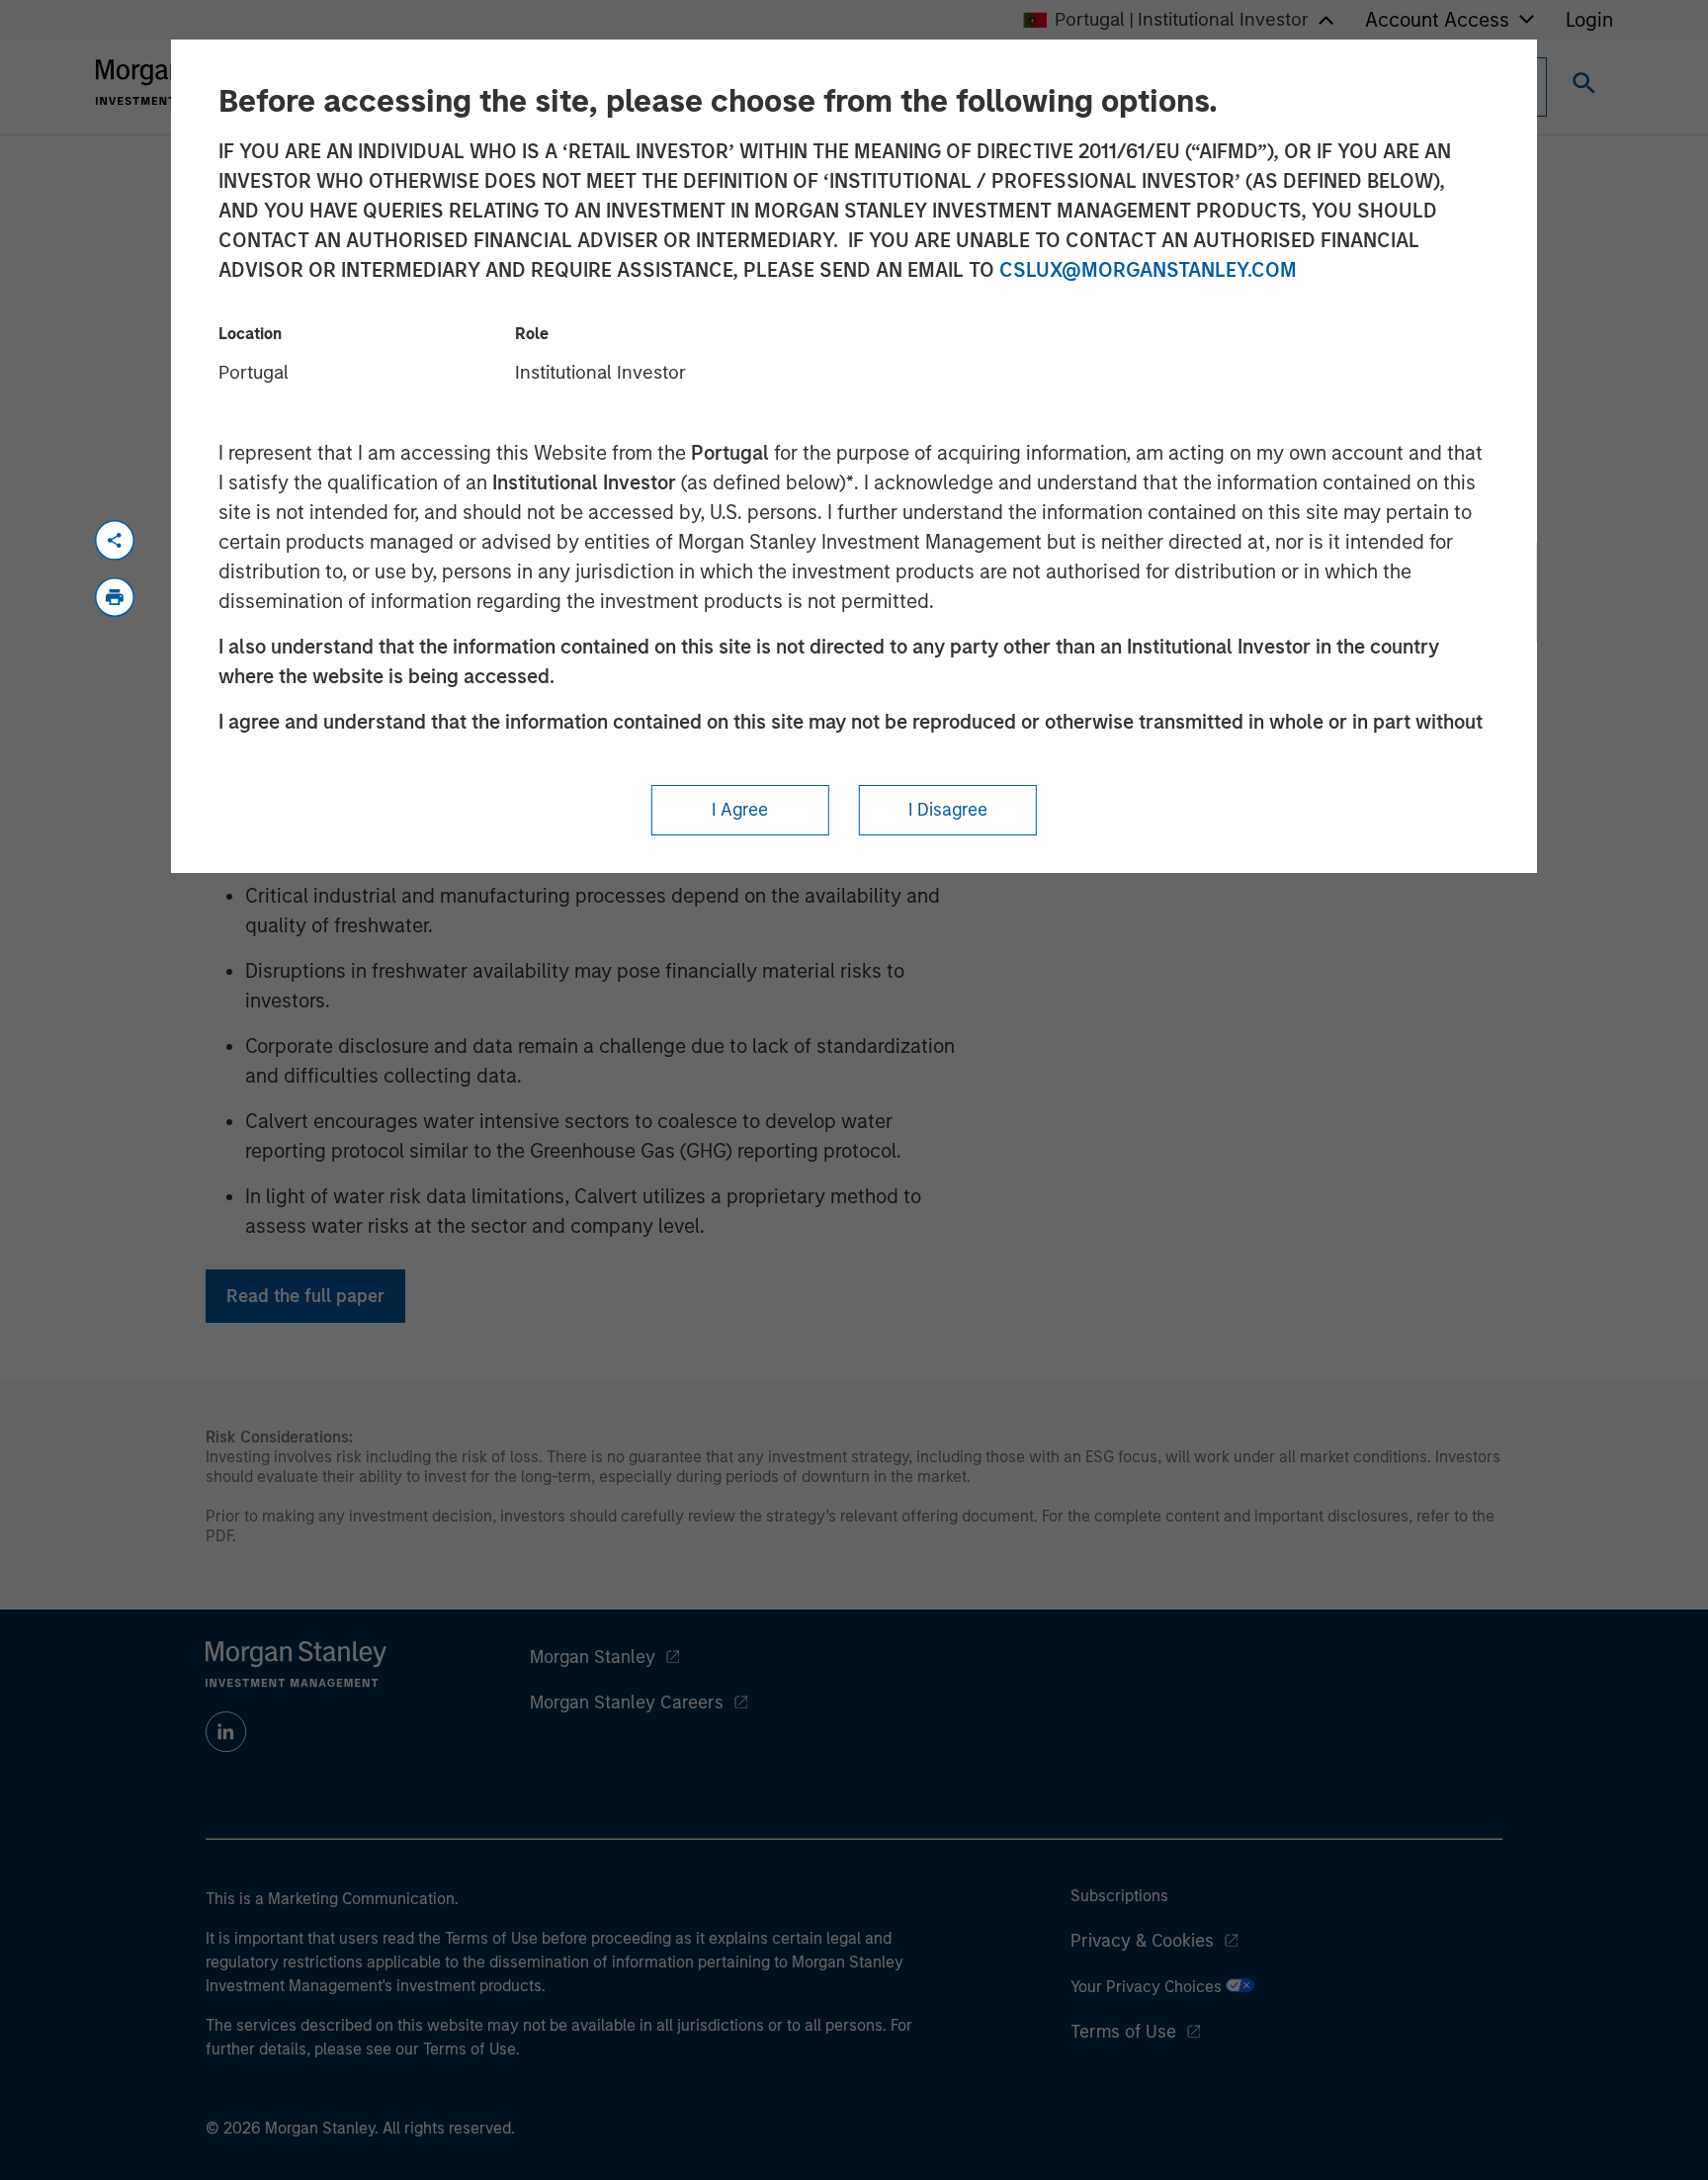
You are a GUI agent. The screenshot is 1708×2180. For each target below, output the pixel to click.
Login (1589, 20)
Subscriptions (1119, 1896)
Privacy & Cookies (1142, 1941)
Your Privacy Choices (1148, 1987)
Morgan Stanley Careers (627, 1702)
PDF (219, 1536)
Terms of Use (1123, 2032)
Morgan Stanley (593, 1657)
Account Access (1437, 20)
